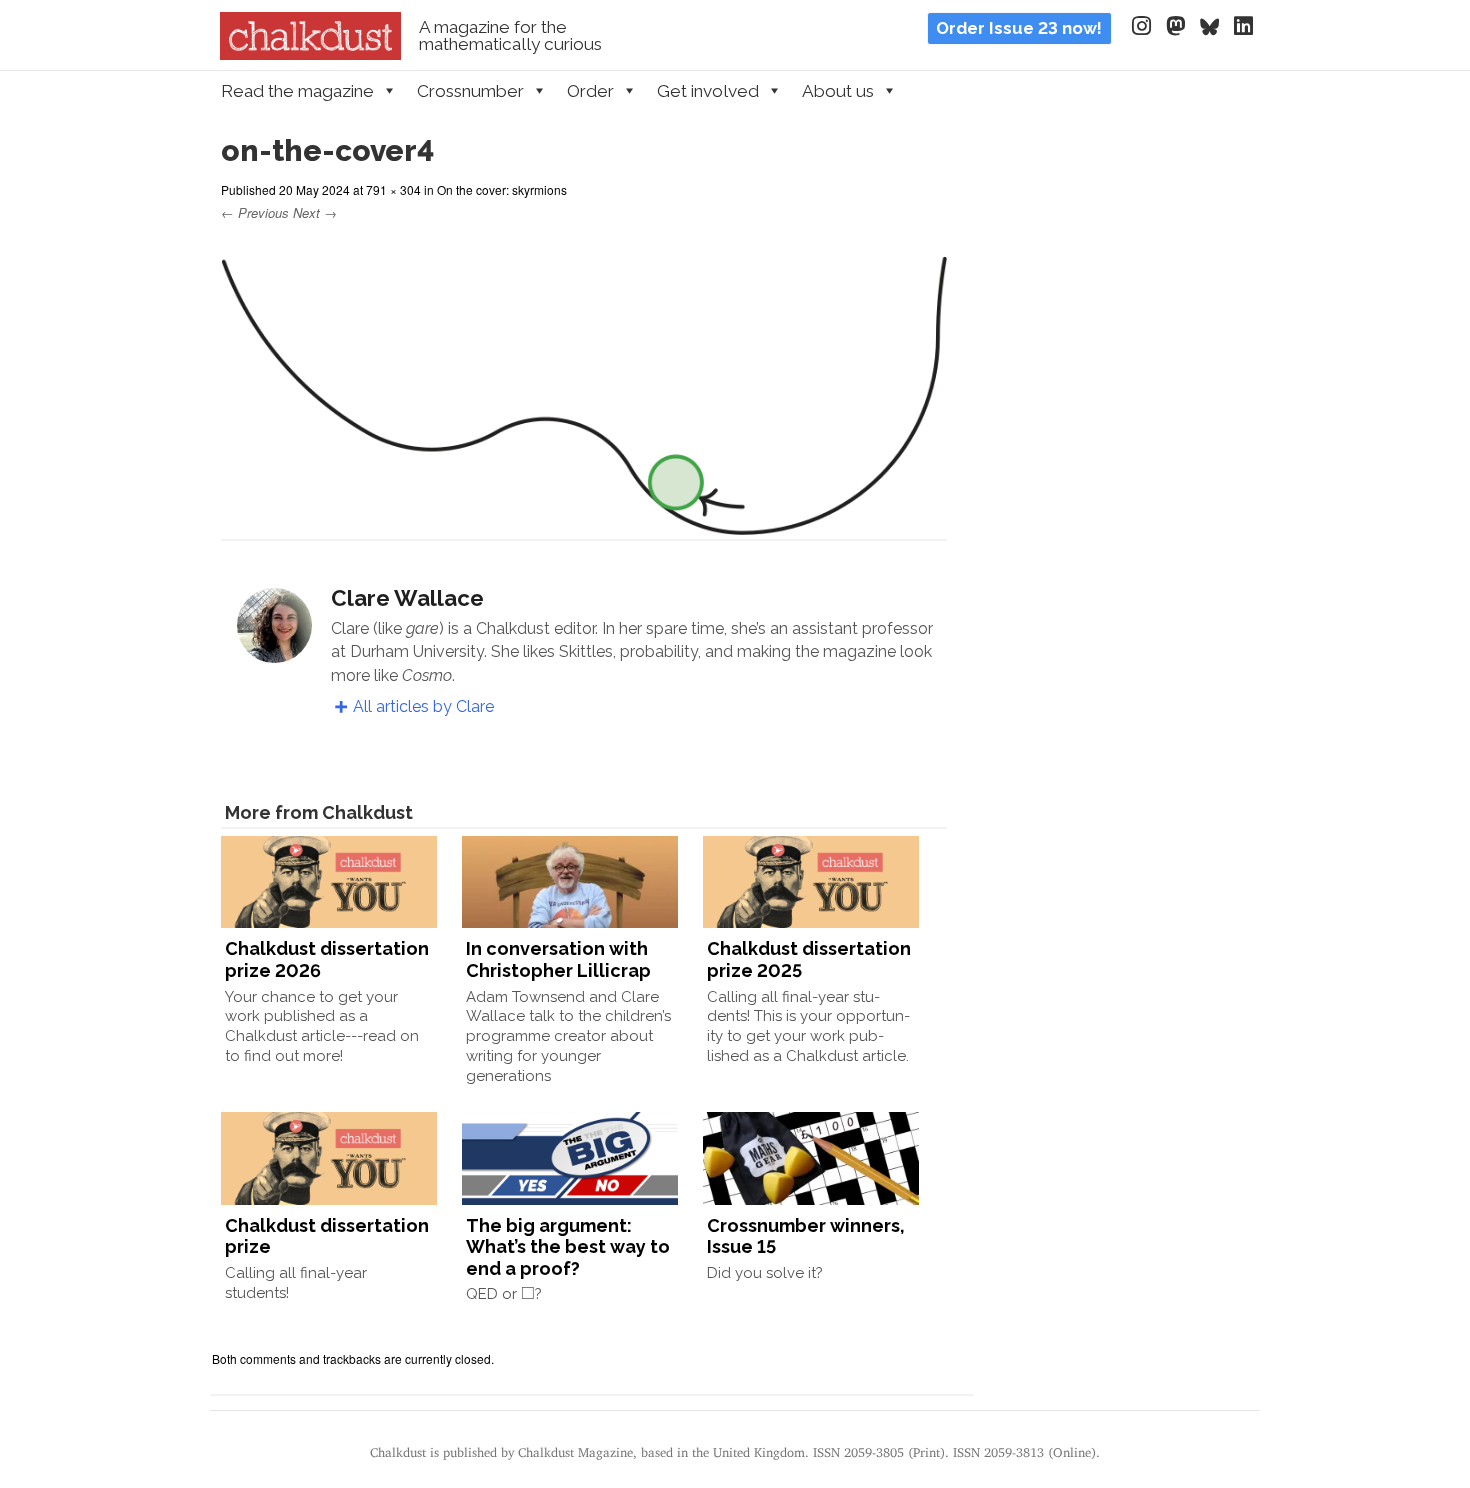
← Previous (255, 212)
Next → (315, 212)
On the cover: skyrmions (502, 189)
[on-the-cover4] (584, 522)
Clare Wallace (407, 598)
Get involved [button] (708, 91)
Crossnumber (470, 91)
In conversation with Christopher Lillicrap (558, 959)
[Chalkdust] (310, 54)
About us (838, 91)
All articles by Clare (423, 706)
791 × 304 (393, 189)
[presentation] (528, 1292)
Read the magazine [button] (297, 91)
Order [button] (590, 91)
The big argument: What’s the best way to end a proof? (568, 1247)
